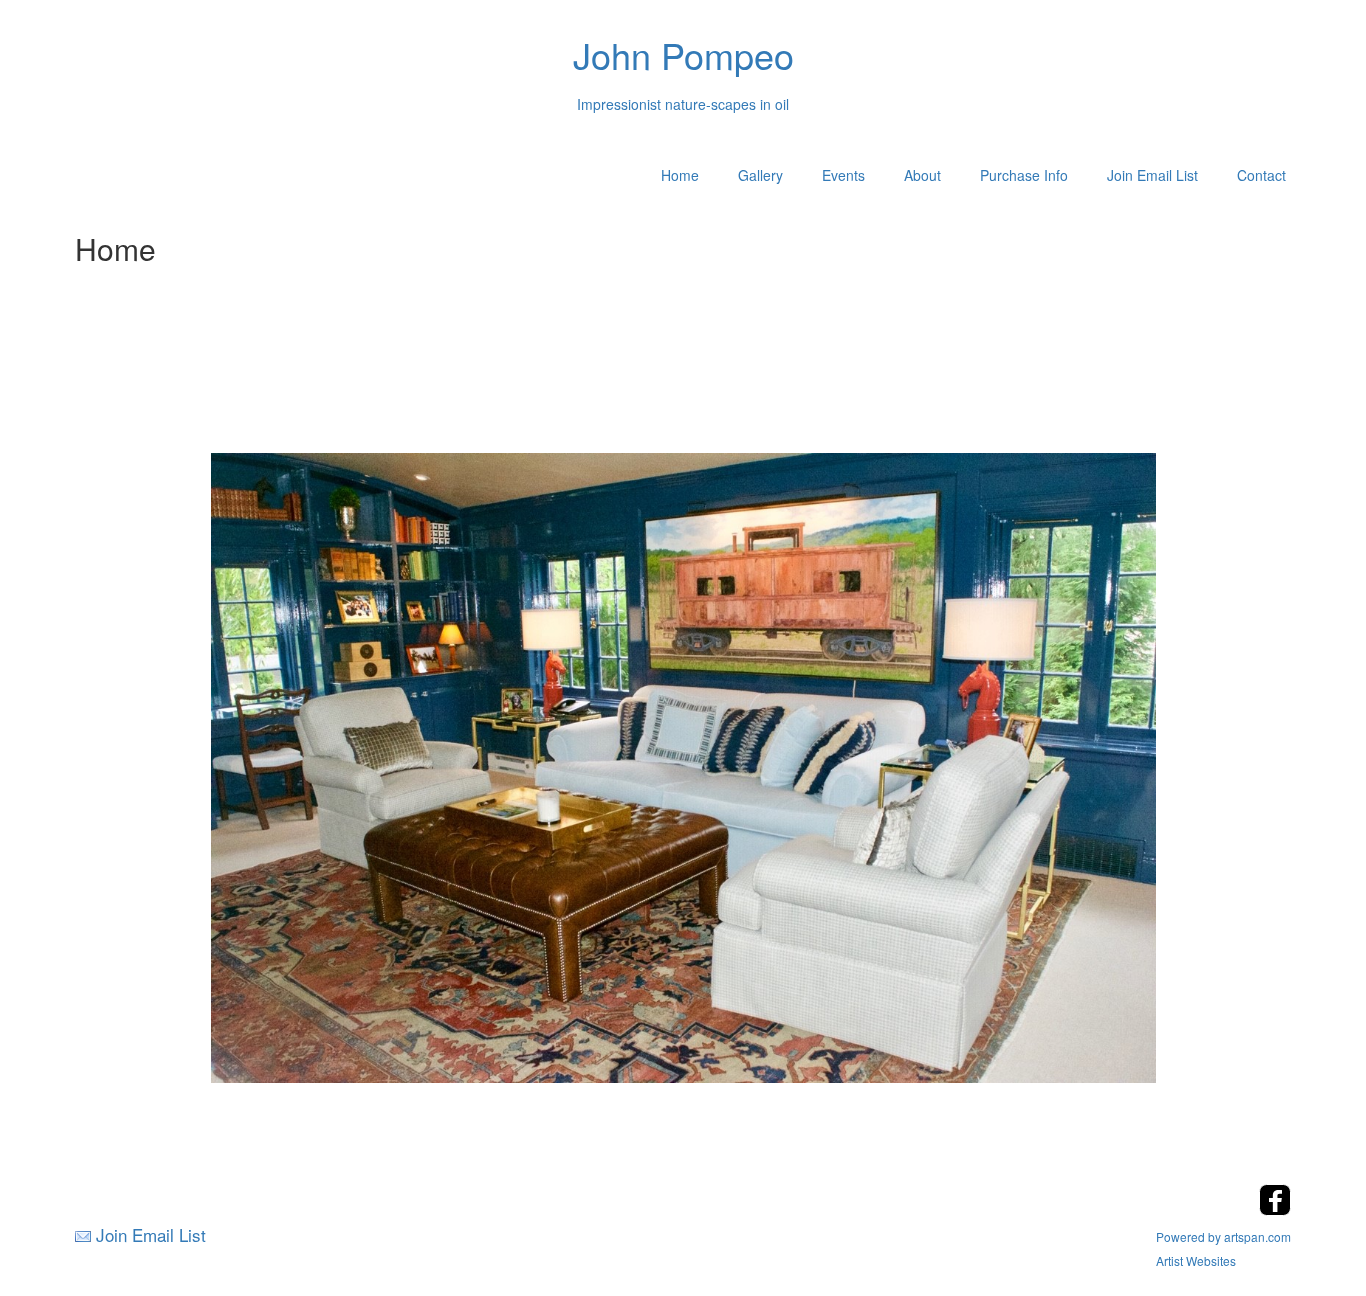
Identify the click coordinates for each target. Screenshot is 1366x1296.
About (922, 175)
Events (843, 175)
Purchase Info (1024, 175)
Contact (1261, 175)
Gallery (760, 175)
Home (680, 175)
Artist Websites (1196, 1260)
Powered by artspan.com (1223, 1236)
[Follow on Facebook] (1275, 1209)
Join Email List (1152, 175)
